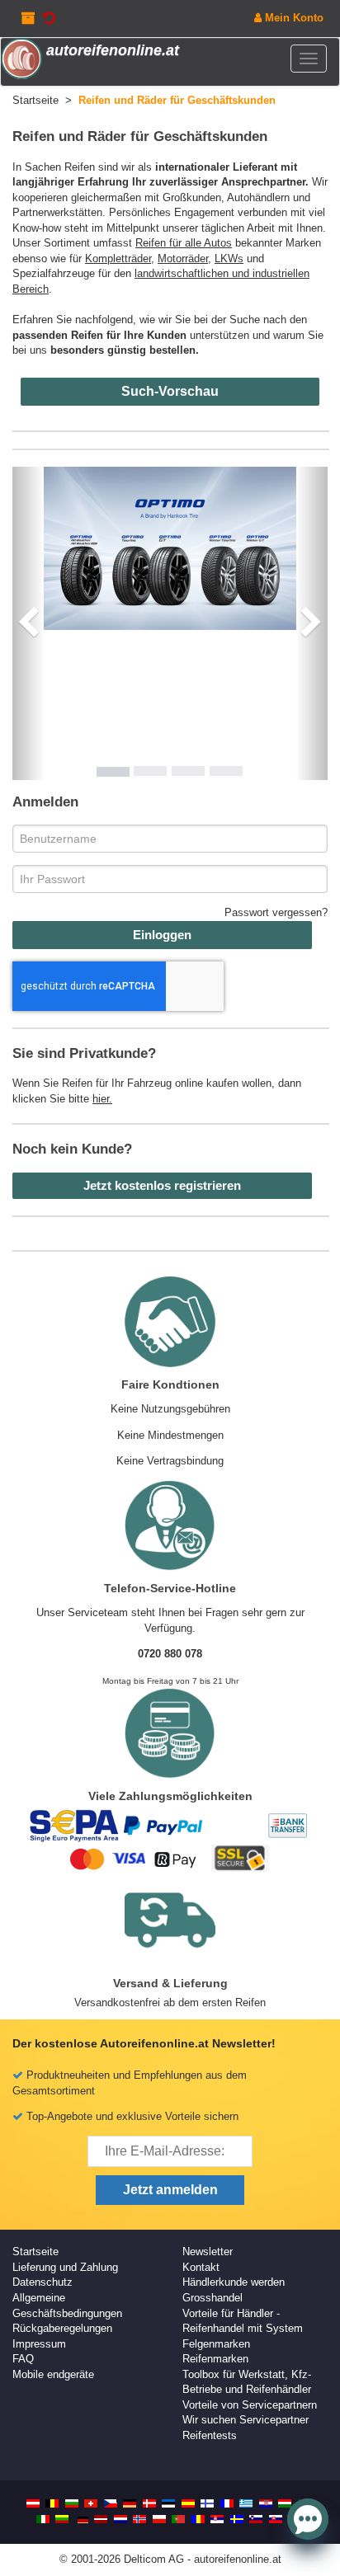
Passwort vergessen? (276, 912)
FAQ (23, 2359)
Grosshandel (212, 2298)
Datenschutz (42, 2282)
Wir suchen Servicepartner (246, 2420)
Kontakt (201, 2267)
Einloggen (162, 935)
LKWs (229, 259)
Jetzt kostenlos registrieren (162, 1185)
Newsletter (208, 2252)
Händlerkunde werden (234, 2282)
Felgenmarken (216, 2344)
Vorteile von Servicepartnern (250, 2405)
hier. (102, 1099)
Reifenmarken (215, 2359)
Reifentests (210, 2435)
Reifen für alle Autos (184, 243)
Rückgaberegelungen (62, 2328)
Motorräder (183, 259)
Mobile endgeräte (53, 2374)
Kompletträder (118, 259)
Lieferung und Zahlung (65, 2267)
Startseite (35, 2252)
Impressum (39, 2344)
